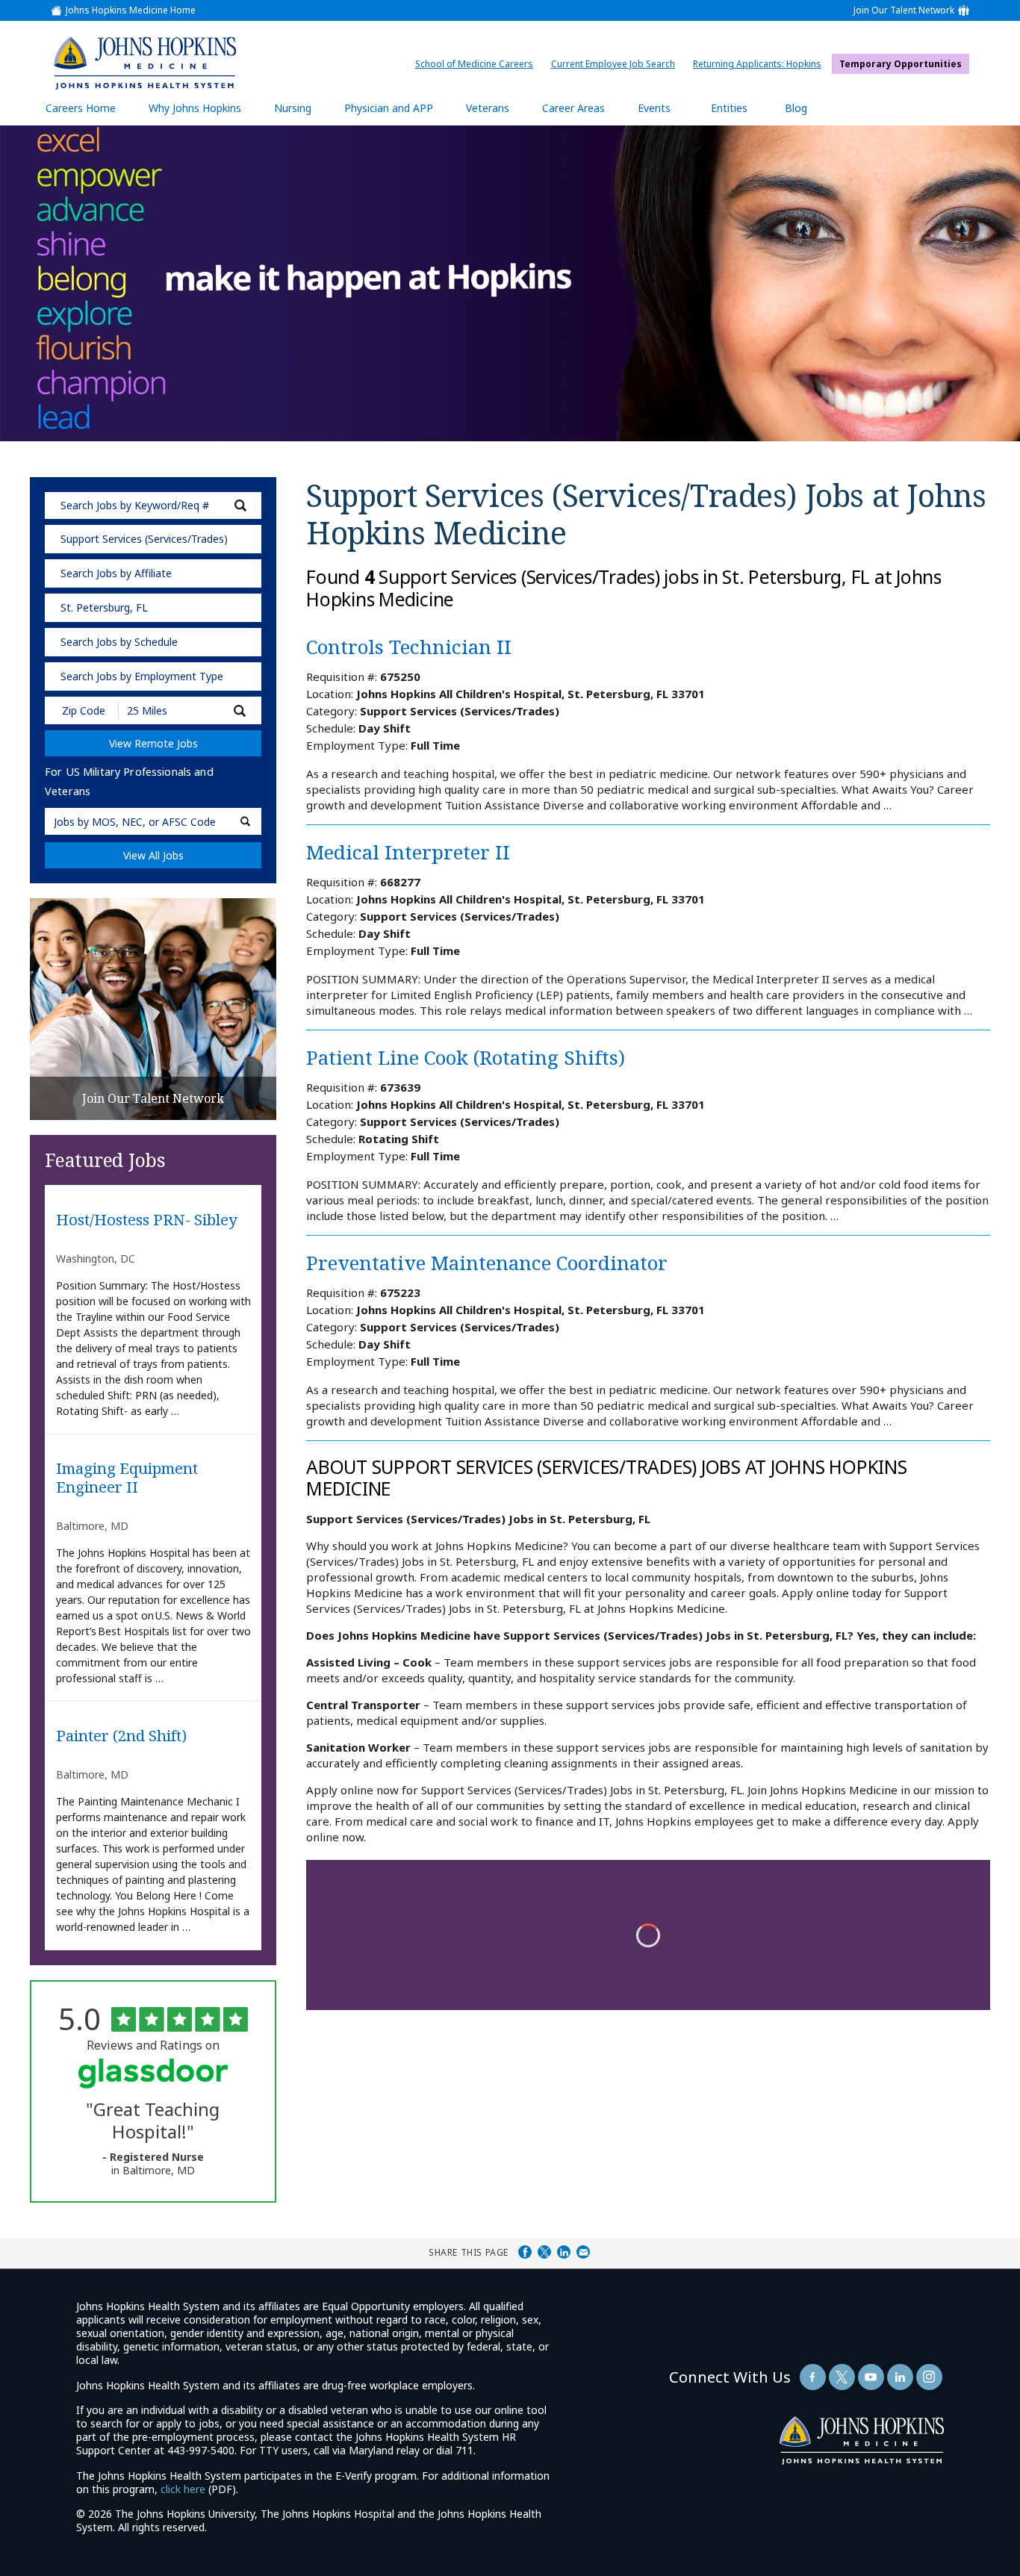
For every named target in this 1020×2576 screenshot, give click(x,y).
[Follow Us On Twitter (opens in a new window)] (842, 2377)
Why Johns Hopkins (195, 108)
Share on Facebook (525, 2252)
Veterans (488, 108)
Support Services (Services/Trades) (144, 539)
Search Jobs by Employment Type (142, 676)
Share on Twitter (544, 2252)
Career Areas (573, 108)
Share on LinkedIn (564, 2252)
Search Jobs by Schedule (119, 642)
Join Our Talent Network (904, 10)
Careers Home (81, 108)
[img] (144, 63)
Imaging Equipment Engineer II (127, 1478)
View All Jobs (153, 855)
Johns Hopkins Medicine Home (131, 10)
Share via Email (583, 2252)
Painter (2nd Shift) (121, 1736)
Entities (740, 113)
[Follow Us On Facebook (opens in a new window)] (813, 2377)
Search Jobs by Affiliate (116, 573)
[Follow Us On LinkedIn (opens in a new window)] (900, 2377)
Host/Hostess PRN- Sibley (147, 1220)
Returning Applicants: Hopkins (761, 64)
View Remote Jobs (153, 743)
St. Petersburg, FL (104, 607)
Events (654, 108)
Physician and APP (396, 113)
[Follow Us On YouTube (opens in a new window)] (871, 2377)
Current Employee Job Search (617, 64)
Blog (796, 108)
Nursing (300, 113)
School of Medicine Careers (478, 64)
